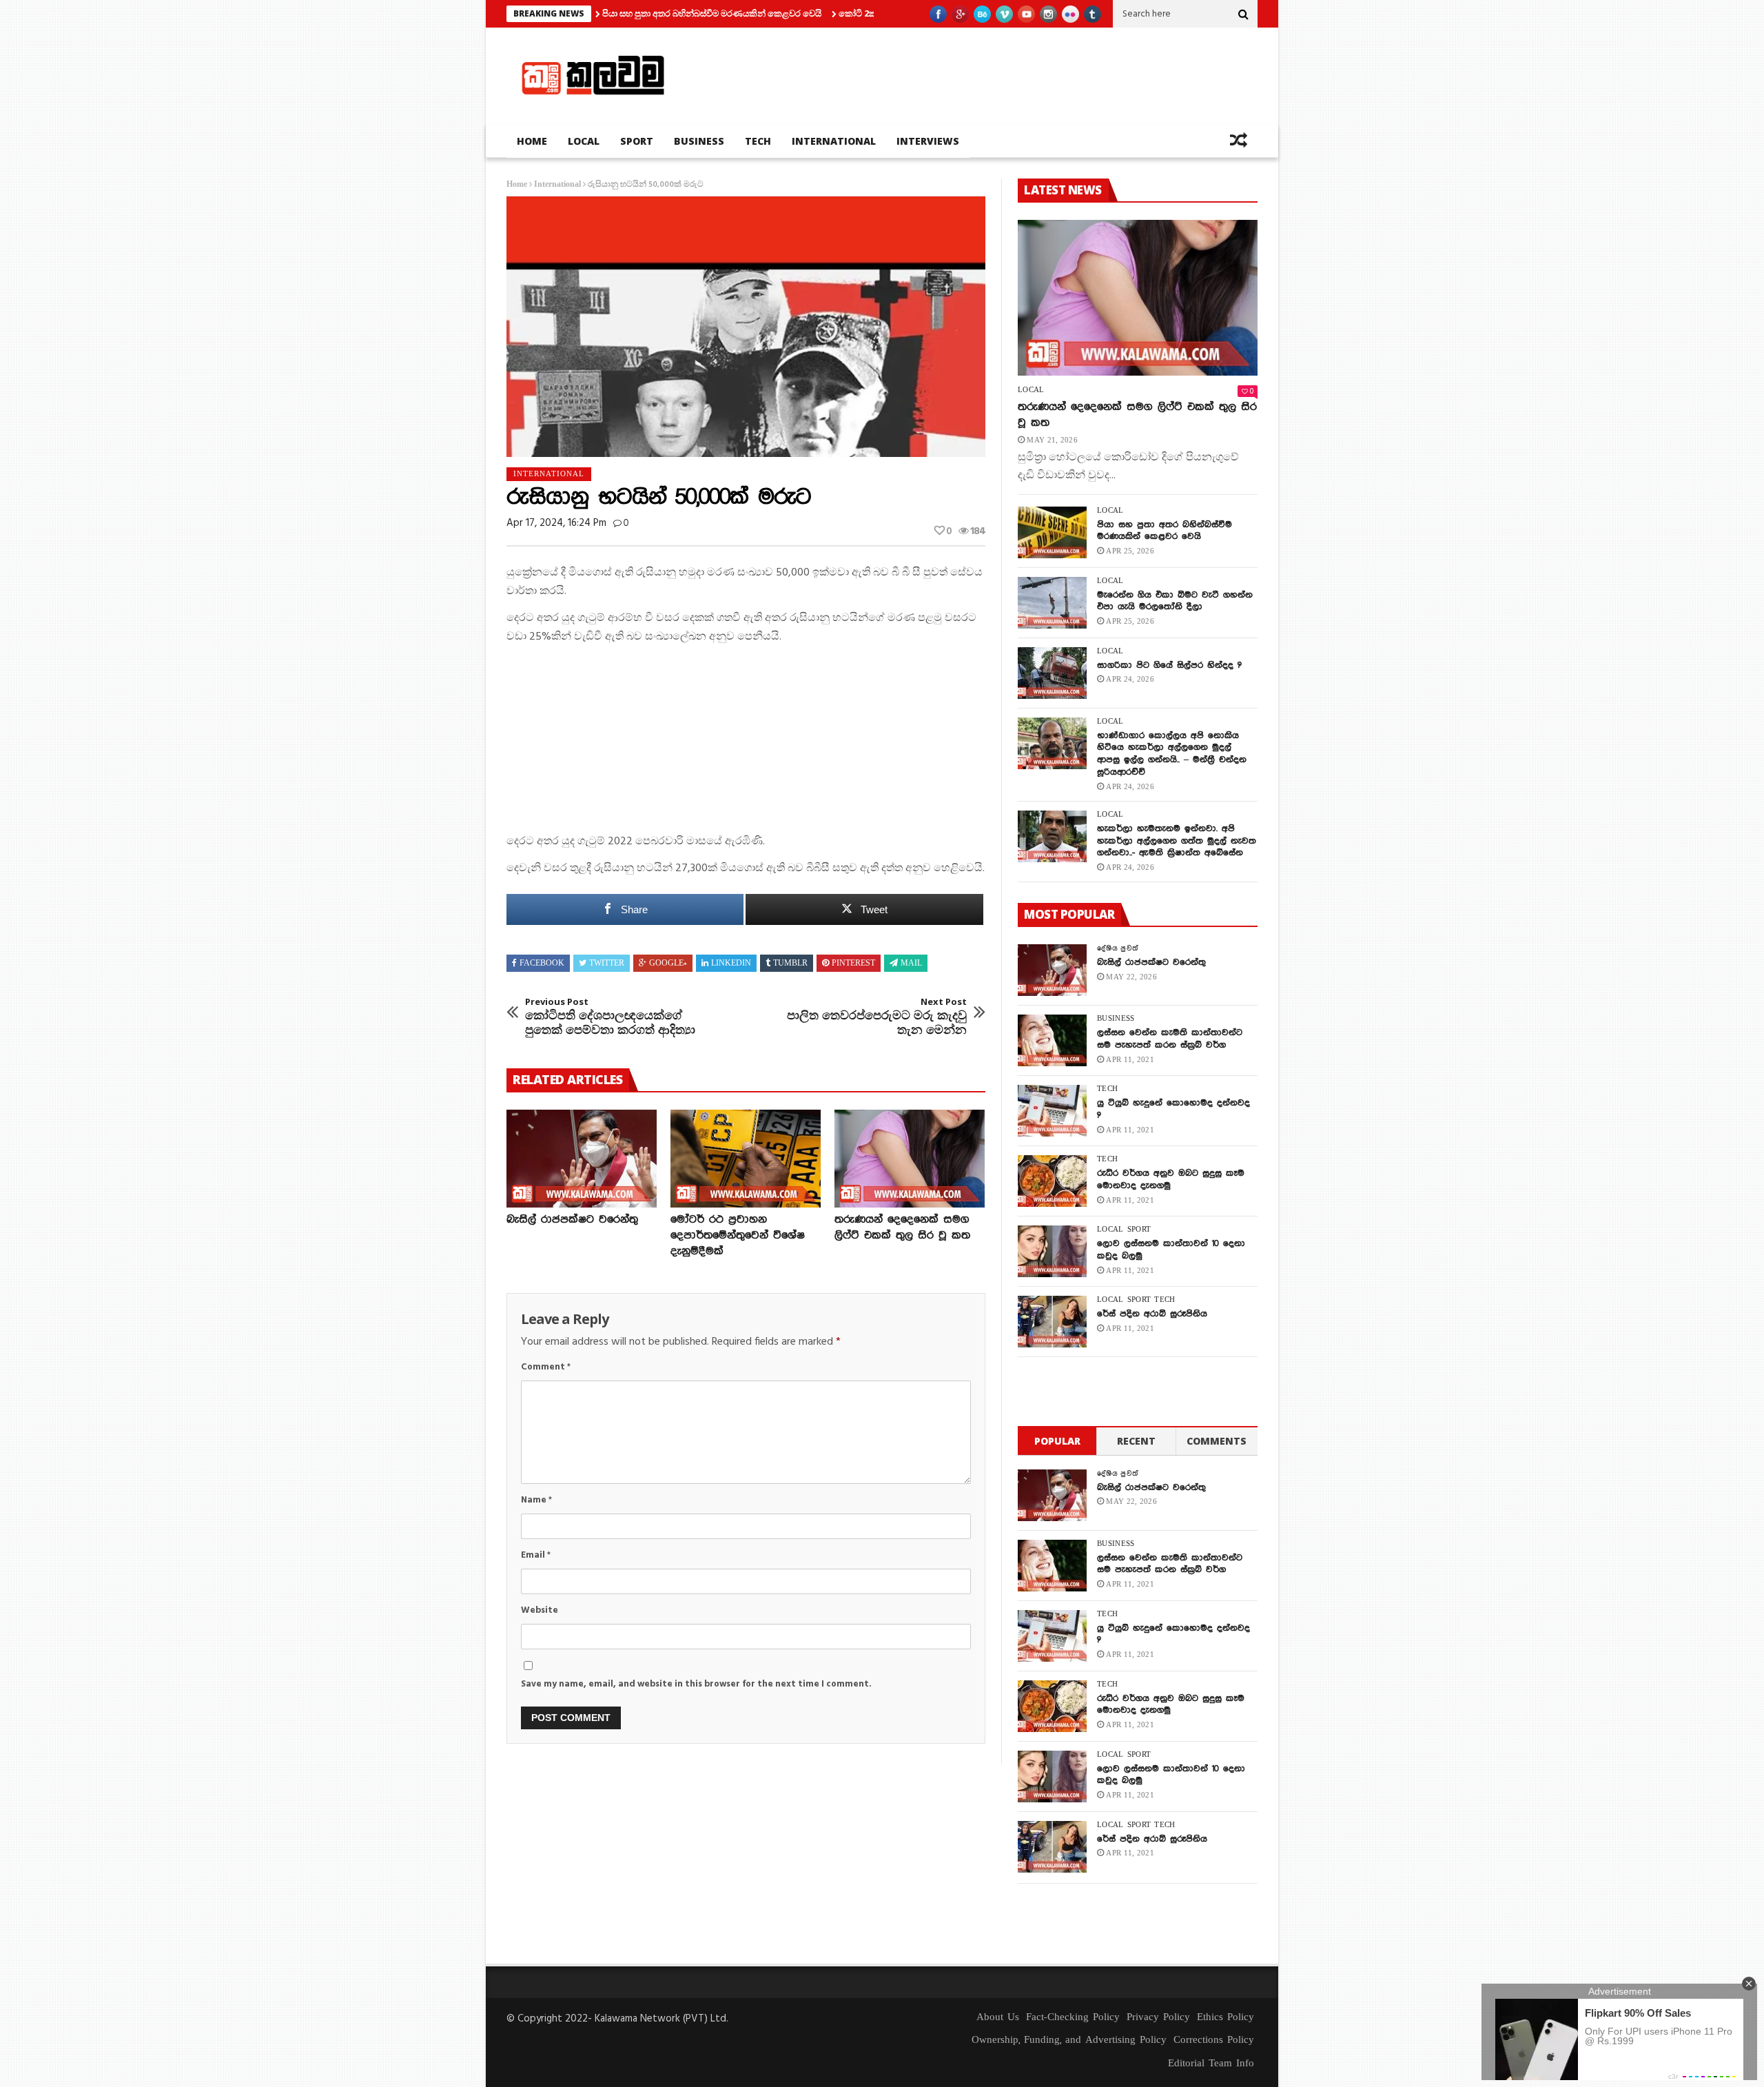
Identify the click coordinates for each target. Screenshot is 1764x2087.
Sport (637, 141)
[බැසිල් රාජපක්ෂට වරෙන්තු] (582, 1159)
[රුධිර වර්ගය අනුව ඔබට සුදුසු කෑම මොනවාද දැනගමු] (1052, 1181)
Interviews (928, 141)
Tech (758, 141)
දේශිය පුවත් (1118, 948)
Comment (546, 1367)
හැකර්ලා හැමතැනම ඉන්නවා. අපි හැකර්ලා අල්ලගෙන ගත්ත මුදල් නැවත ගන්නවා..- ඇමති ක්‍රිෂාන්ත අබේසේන (1177, 841)
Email (536, 1555)
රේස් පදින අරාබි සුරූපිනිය (1152, 1314)
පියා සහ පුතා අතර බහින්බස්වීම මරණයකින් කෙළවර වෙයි (632, 13)
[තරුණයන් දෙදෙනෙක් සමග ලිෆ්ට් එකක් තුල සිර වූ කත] (910, 1159)
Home (532, 141)
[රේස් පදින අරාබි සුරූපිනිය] (1052, 1322)
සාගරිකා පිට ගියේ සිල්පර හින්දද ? (1169, 665)
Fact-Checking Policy (1073, 2017)
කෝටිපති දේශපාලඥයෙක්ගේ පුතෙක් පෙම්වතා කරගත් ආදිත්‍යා (610, 1017)
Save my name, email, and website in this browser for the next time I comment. (696, 1684)
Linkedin (731, 964)
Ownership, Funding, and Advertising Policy (1069, 2040)
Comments (1217, 1441)
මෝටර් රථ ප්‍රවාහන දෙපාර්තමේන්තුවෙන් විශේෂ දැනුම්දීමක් (738, 1235)
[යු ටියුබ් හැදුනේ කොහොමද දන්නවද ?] (1052, 1111)
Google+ (668, 964)
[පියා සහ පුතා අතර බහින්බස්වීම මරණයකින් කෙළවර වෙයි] (1052, 532)
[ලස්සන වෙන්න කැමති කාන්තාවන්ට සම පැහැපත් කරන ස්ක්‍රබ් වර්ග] (1052, 1040)
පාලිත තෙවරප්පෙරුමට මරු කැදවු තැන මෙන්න (877, 1017)
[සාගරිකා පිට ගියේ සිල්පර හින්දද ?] (1052, 673)
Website (540, 1610)
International (834, 141)
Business (699, 141)
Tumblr (790, 964)
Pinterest (853, 964)
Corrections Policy (1214, 2040)
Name (536, 1500)
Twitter (607, 964)
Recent (1136, 1441)
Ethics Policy (1225, 2017)
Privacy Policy (1158, 2017)
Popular (1057, 1441)
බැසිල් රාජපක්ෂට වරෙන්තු (572, 1220)
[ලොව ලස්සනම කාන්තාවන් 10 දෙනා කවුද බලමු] (1052, 1251)
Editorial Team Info (1211, 2064)
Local (584, 141)
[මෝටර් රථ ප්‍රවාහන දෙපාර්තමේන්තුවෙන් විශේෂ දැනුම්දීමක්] (746, 1159)
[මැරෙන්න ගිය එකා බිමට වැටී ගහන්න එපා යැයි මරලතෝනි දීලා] (1052, 603)
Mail (911, 964)
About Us (998, 2017)
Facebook (542, 964)
